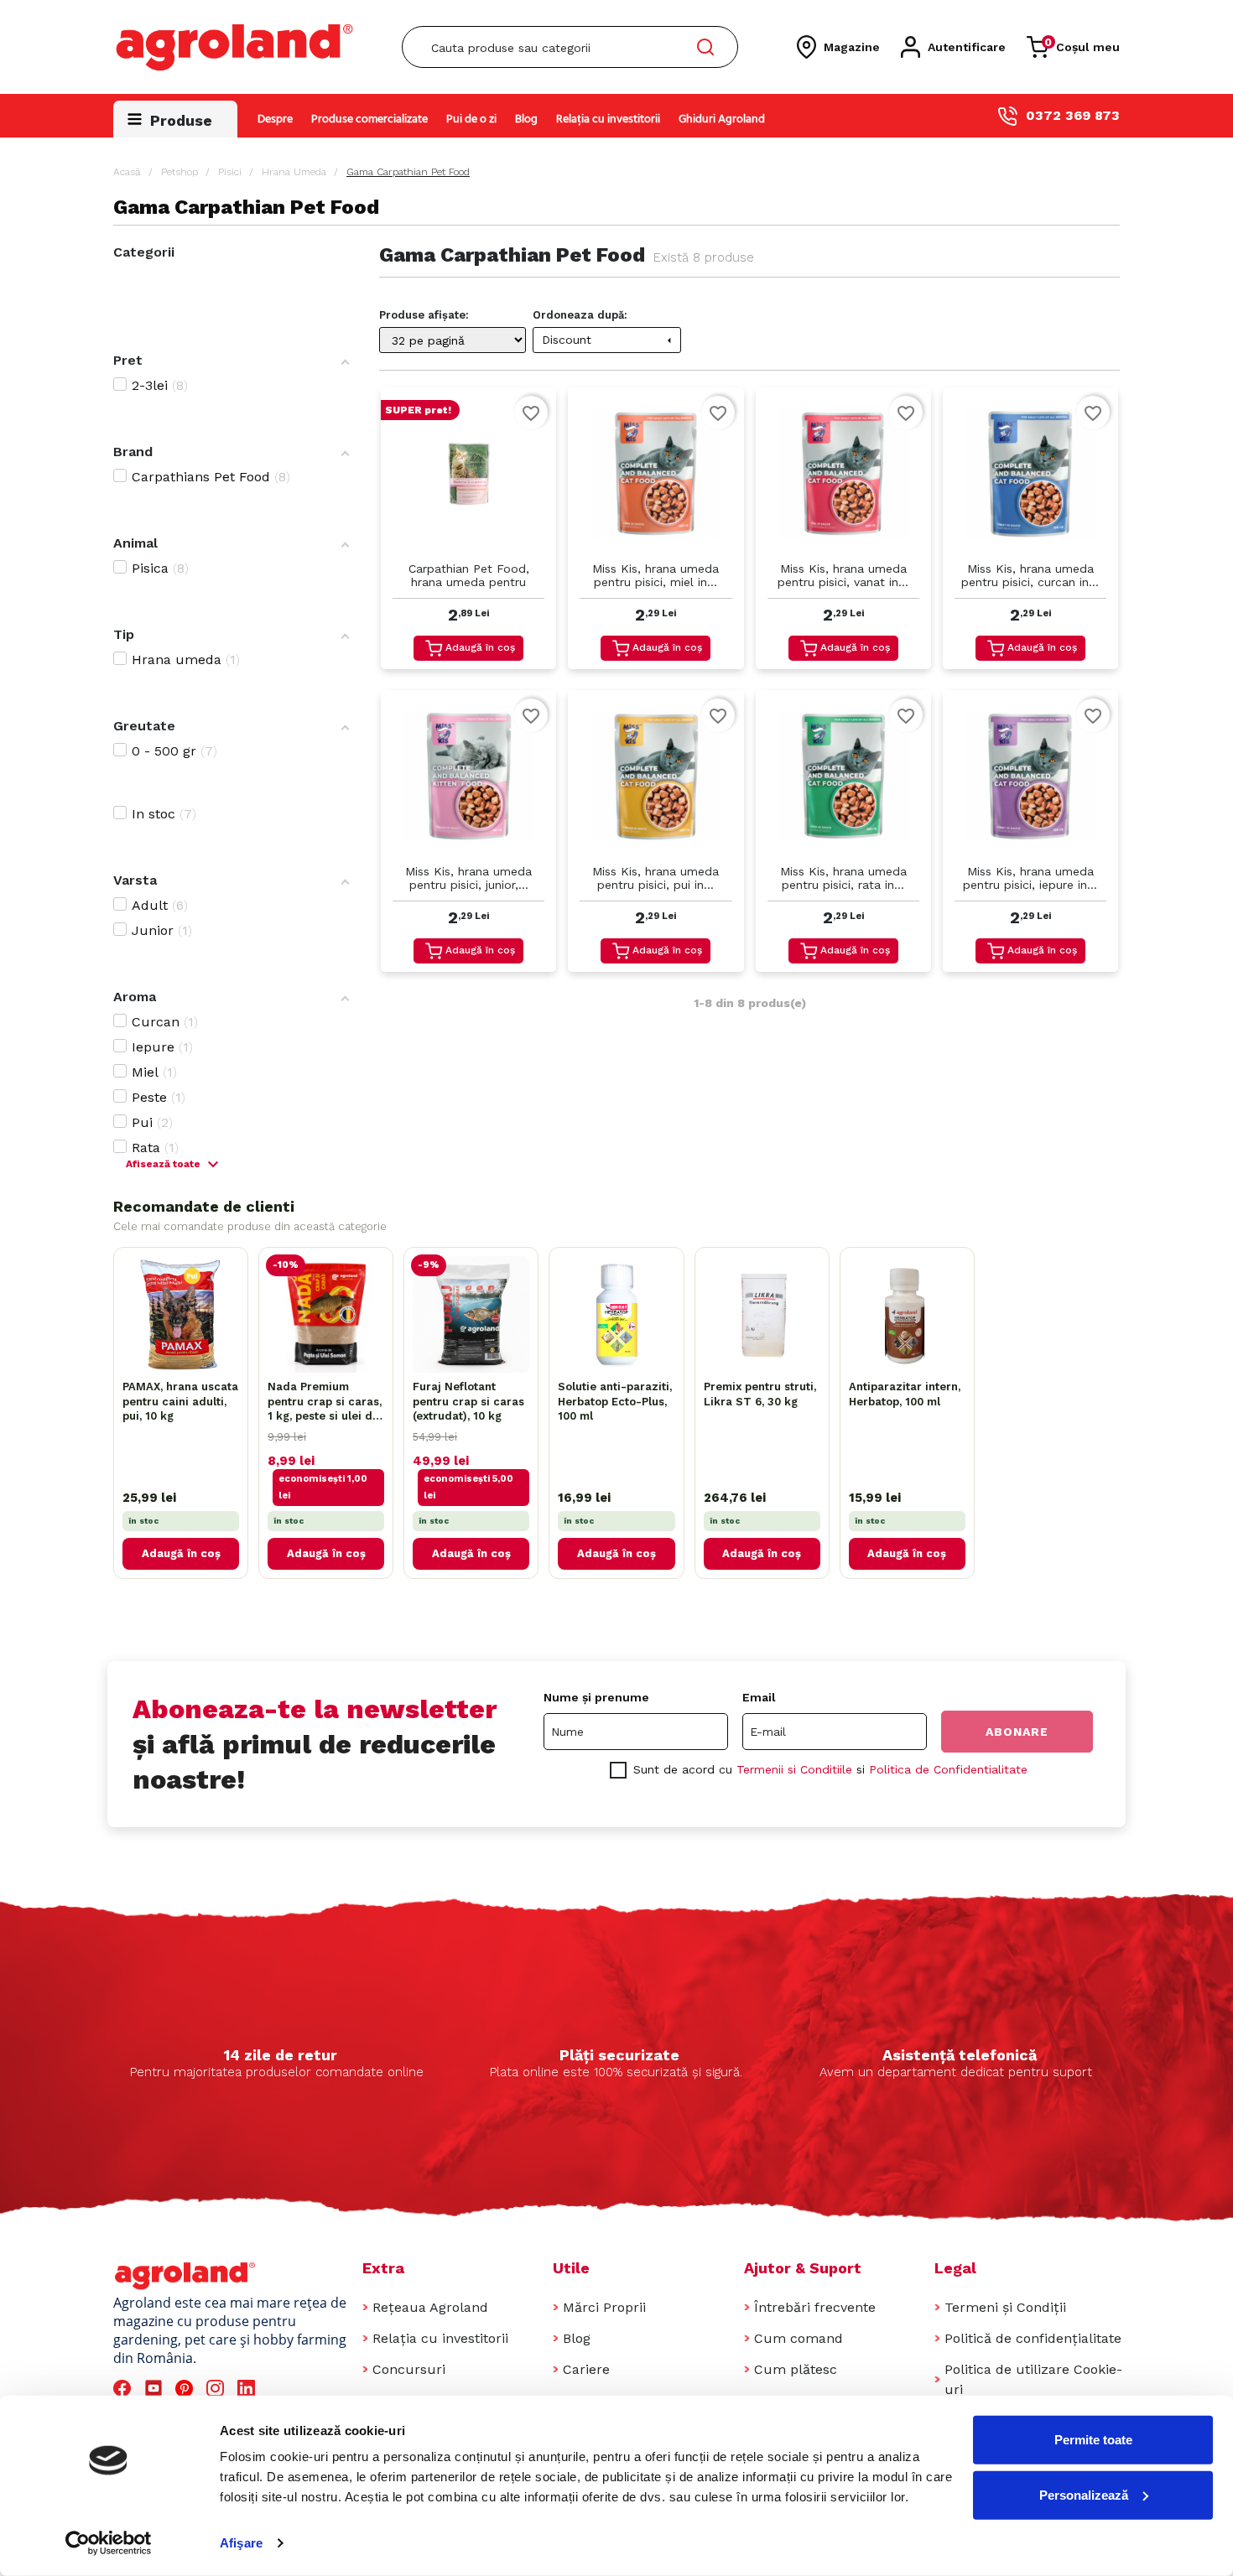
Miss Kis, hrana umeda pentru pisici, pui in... (656, 878)
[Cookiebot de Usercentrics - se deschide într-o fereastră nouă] (109, 2543)
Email (759, 1697)
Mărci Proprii (604, 2307)
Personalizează (1084, 2494)
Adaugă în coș (480, 647)
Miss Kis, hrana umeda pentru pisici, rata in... (843, 878)
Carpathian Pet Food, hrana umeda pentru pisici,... (469, 576)
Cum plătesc (796, 2369)
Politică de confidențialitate (1033, 2338)
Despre (275, 119)
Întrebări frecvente (815, 2307)
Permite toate (1093, 2440)
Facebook (125, 2389)
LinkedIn (249, 2389)
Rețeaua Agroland (430, 2307)
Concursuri (409, 2369)
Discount (609, 340)
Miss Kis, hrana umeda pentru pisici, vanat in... (843, 575)
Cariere (586, 2369)
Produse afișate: (424, 315)
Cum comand (799, 2338)
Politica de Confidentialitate (948, 1769)
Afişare (241, 2543)
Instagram (218, 2389)
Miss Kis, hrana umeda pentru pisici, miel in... (656, 575)
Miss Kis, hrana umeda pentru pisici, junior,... (468, 878)
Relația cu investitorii (608, 119)
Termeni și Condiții (1005, 2307)
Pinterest (187, 2389)
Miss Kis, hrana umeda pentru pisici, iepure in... (1030, 878)
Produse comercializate (369, 119)
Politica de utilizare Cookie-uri (1033, 2379)
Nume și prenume (596, 1697)
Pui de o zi (471, 119)
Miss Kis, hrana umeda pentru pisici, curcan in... (1030, 575)
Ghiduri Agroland (722, 119)
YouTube (156, 2389)
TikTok (280, 2389)
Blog (526, 119)
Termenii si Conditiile (794, 1769)
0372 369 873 (1073, 115)
